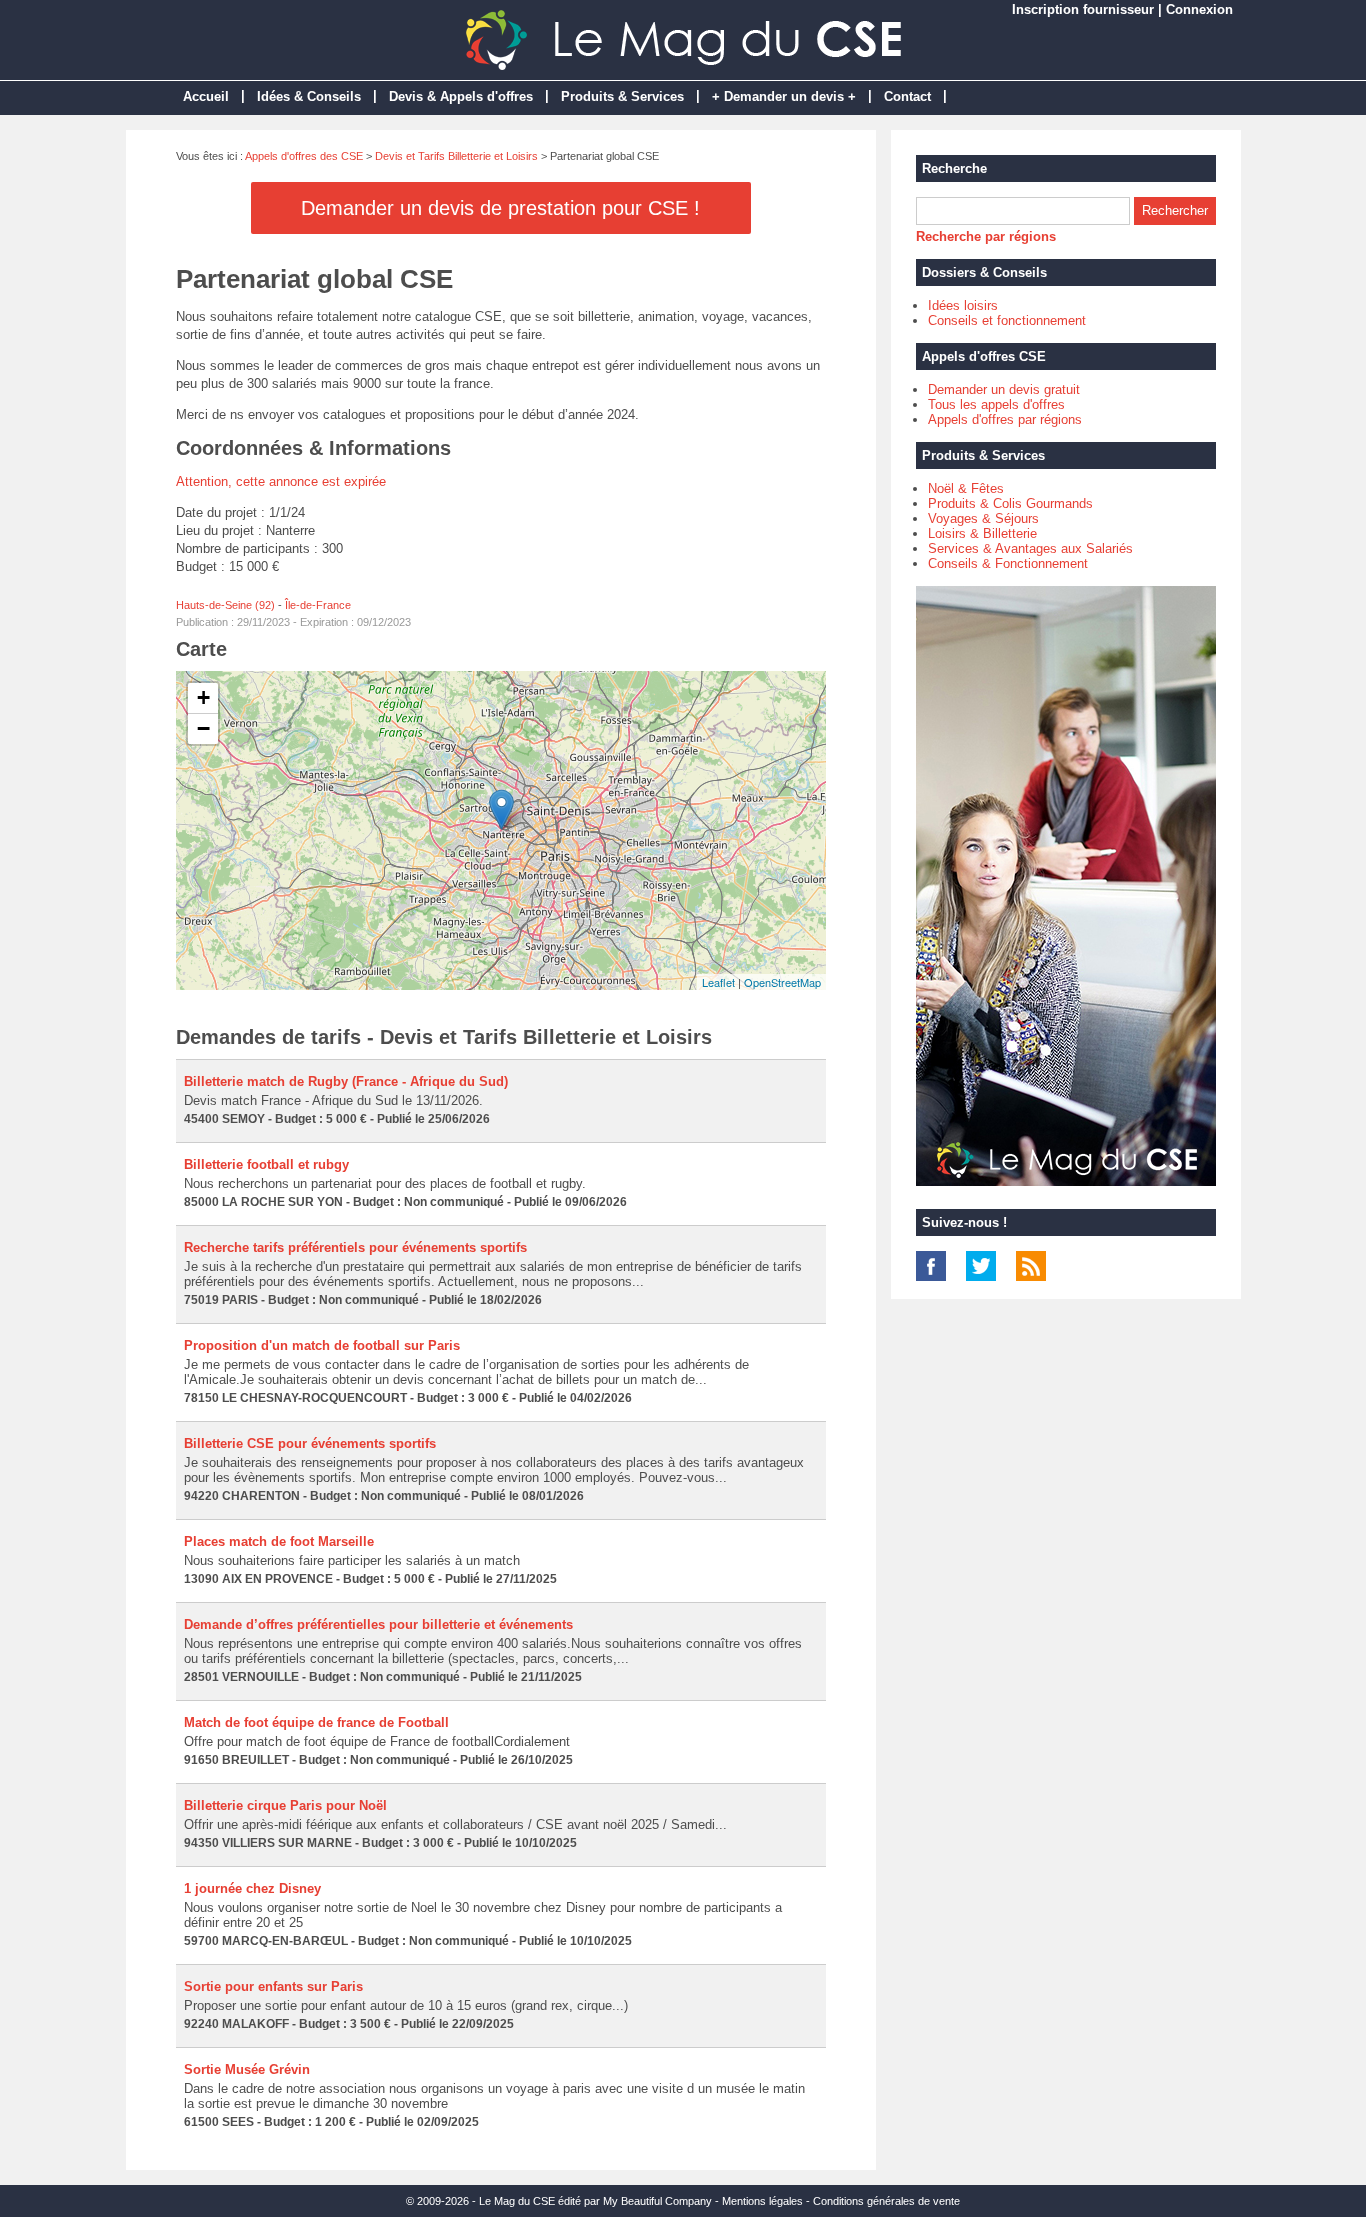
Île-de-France (318, 605)
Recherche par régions (986, 236)
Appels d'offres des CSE (304, 156)
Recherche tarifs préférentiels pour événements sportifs (355, 1247)
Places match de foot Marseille (279, 1541)
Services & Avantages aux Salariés (1030, 548)
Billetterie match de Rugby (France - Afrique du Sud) (346, 1081)
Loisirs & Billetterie (982, 533)
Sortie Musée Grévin (247, 2069)
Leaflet (718, 982)
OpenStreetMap (782, 982)
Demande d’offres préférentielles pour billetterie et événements (378, 1624)
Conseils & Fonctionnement (1008, 563)
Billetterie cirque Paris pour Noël (285, 1805)
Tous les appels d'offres (996, 404)
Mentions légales (762, 2201)
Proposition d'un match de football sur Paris (322, 1345)
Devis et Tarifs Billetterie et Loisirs (456, 156)
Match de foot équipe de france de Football (316, 1722)
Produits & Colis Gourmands (1010, 503)
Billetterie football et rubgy (266, 1164)
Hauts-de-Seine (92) (225, 605)
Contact (907, 96)
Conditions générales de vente (886, 2201)
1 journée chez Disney (252, 1888)
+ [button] (203, 697)
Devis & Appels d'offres (461, 96)
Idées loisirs (963, 305)
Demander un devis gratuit (1004, 389)
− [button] (203, 728)
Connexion (1199, 9)
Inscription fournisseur (1083, 9)
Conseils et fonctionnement (1007, 320)
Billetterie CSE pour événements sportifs (310, 1443)
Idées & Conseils (309, 96)
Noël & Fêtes (966, 488)
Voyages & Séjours (983, 518)
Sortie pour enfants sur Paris (273, 1986)
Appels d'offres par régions (1005, 419)
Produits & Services (622, 96)
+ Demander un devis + (784, 96)
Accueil (206, 96)
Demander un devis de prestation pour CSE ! (500, 208)
